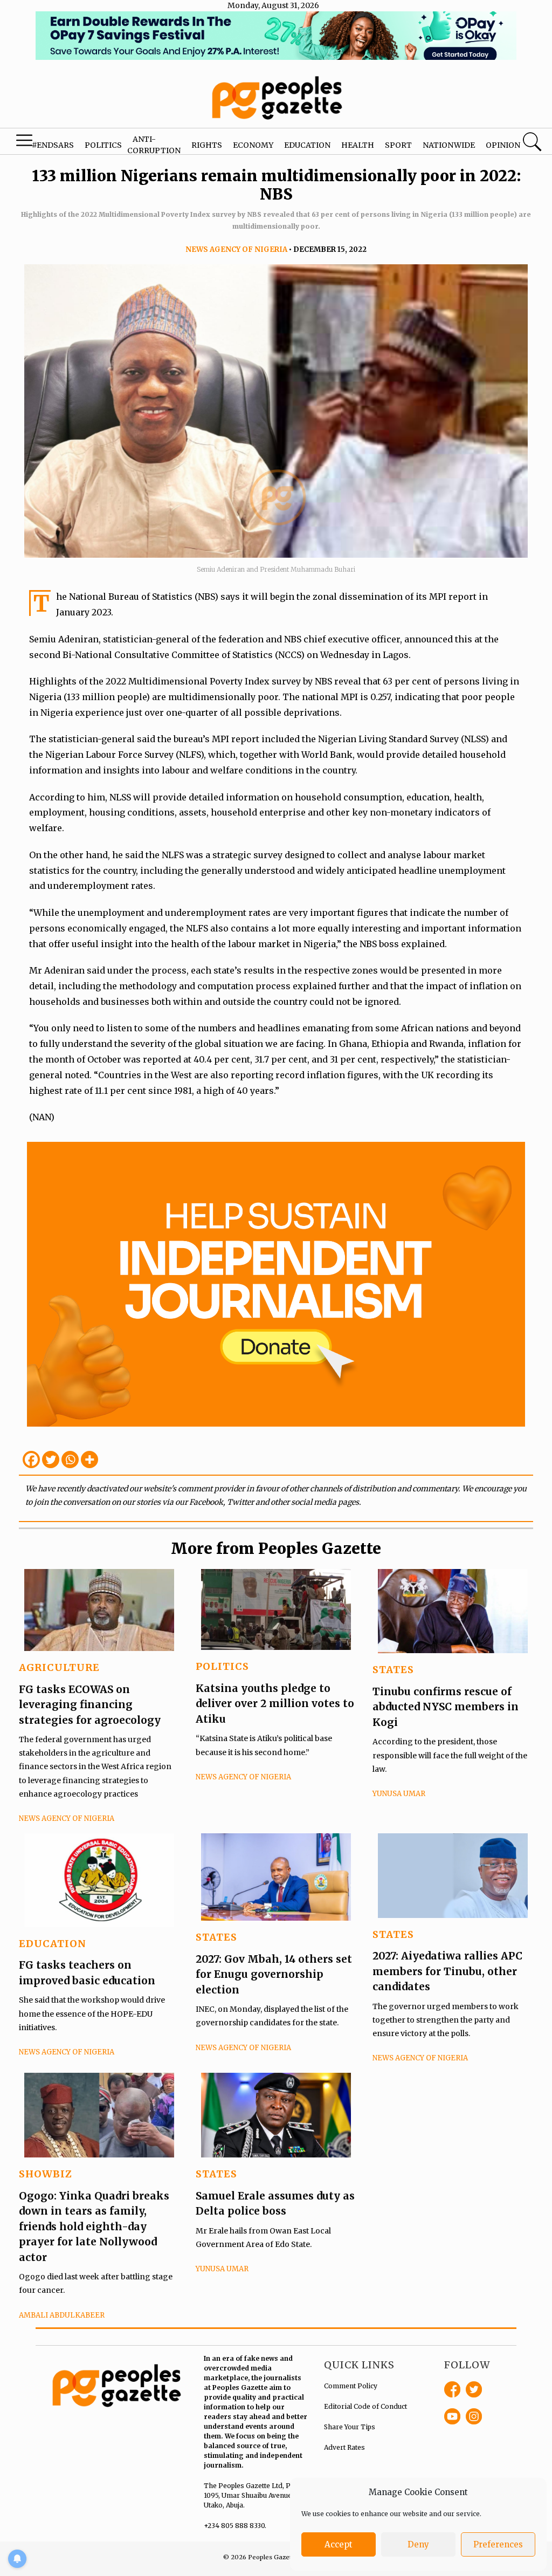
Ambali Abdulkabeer (62, 2315)
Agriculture (59, 1667)
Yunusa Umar (399, 1794)
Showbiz (46, 2174)
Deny (418, 2544)
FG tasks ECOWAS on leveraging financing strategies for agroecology (90, 1705)
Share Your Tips (350, 2427)
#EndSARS (53, 145)
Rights (207, 145)
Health (358, 145)
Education (307, 145)
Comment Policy (351, 2386)
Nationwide (449, 145)
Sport (398, 145)
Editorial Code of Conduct (365, 2406)
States (393, 1670)
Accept (339, 2544)
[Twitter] (51, 1460)
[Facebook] (31, 1460)
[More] (89, 1460)
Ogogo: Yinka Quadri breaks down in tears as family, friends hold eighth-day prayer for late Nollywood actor (94, 2226)
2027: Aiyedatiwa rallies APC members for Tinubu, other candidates (447, 1971)
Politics (103, 145)
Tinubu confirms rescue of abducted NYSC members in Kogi (446, 1707)
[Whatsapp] (70, 1460)
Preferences (498, 2544)
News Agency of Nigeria (236, 249)
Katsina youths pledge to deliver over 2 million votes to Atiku (275, 1704)
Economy (253, 145)
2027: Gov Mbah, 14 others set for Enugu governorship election (274, 1974)
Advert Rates (344, 2447)
